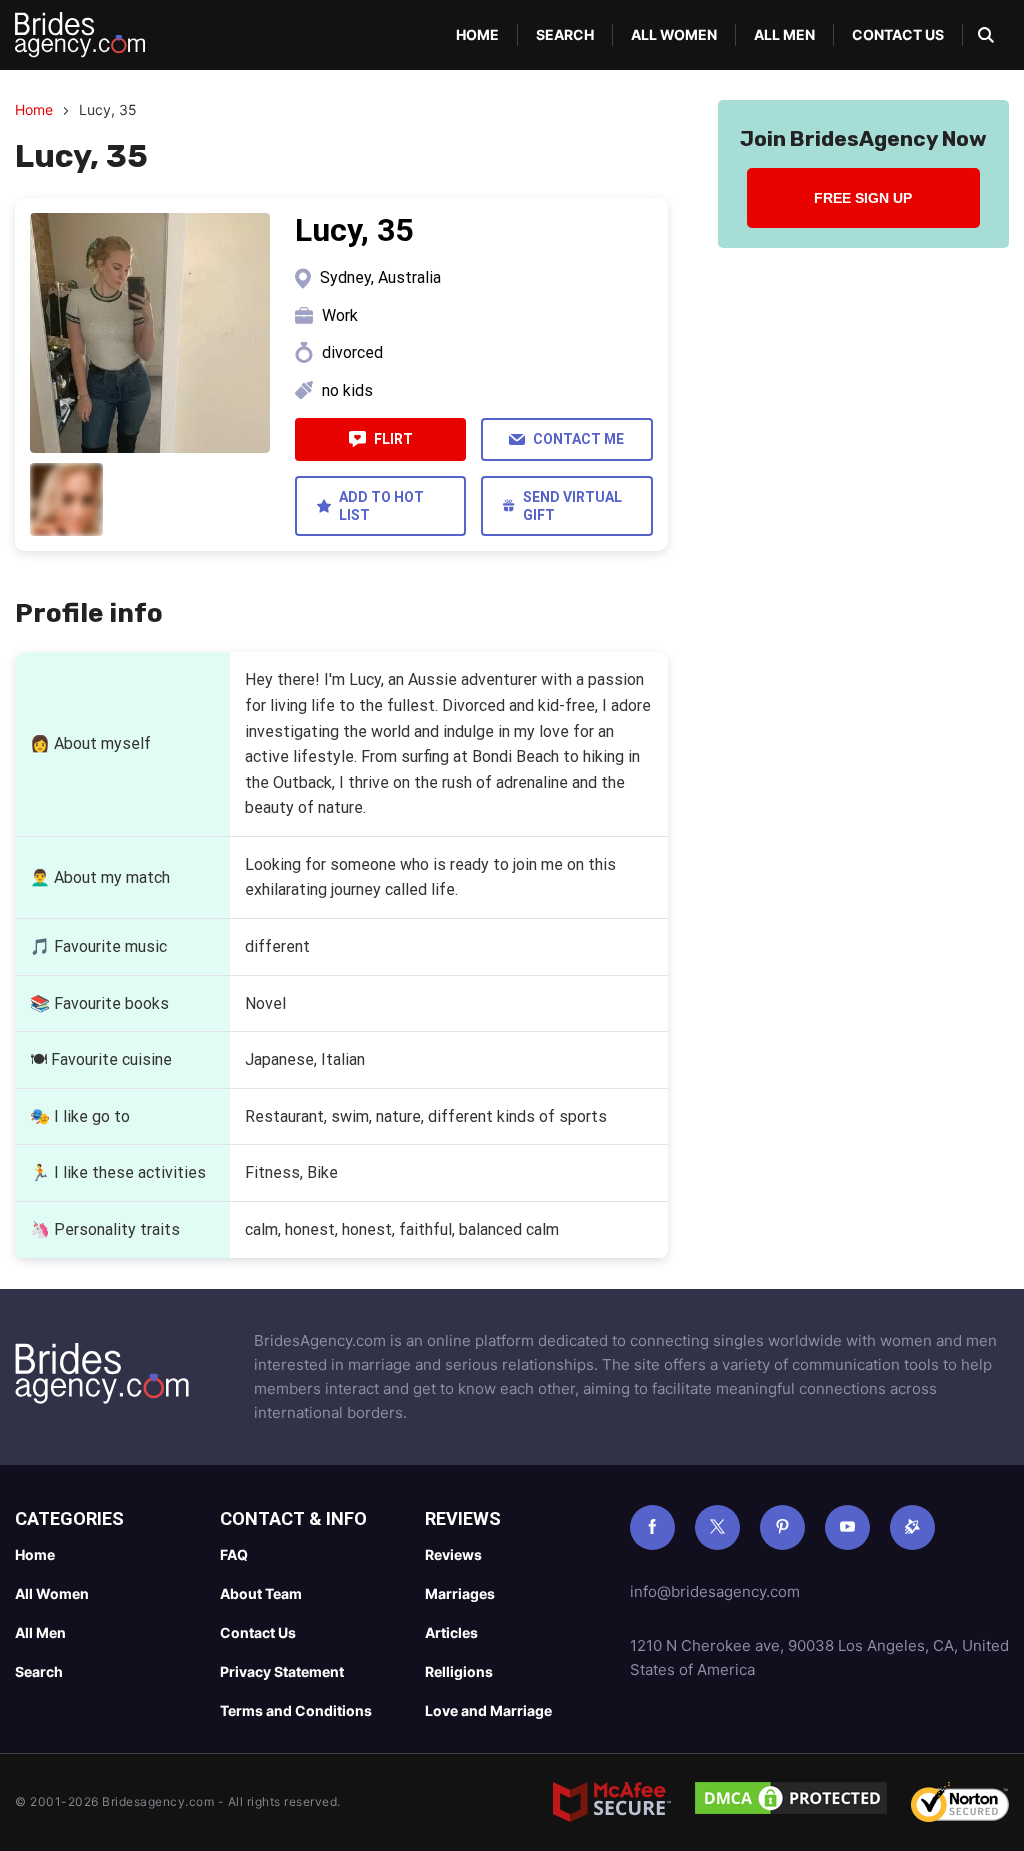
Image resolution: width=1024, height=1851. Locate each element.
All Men (784, 34)
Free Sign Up (863, 198)
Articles (451, 1632)
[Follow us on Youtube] (847, 1527)
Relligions (459, 1671)
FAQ (234, 1554)
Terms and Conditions (296, 1710)
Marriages (460, 1593)
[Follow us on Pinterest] (782, 1527)
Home (477, 34)
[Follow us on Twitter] (717, 1527)
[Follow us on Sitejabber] (912, 1527)
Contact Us (898, 34)
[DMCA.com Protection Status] (791, 1802)
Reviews (453, 1554)
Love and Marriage (488, 1710)
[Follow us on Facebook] (652, 1527)
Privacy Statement (282, 1671)
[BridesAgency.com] (80, 35)
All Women (674, 34)
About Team (261, 1593)
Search (565, 34)
